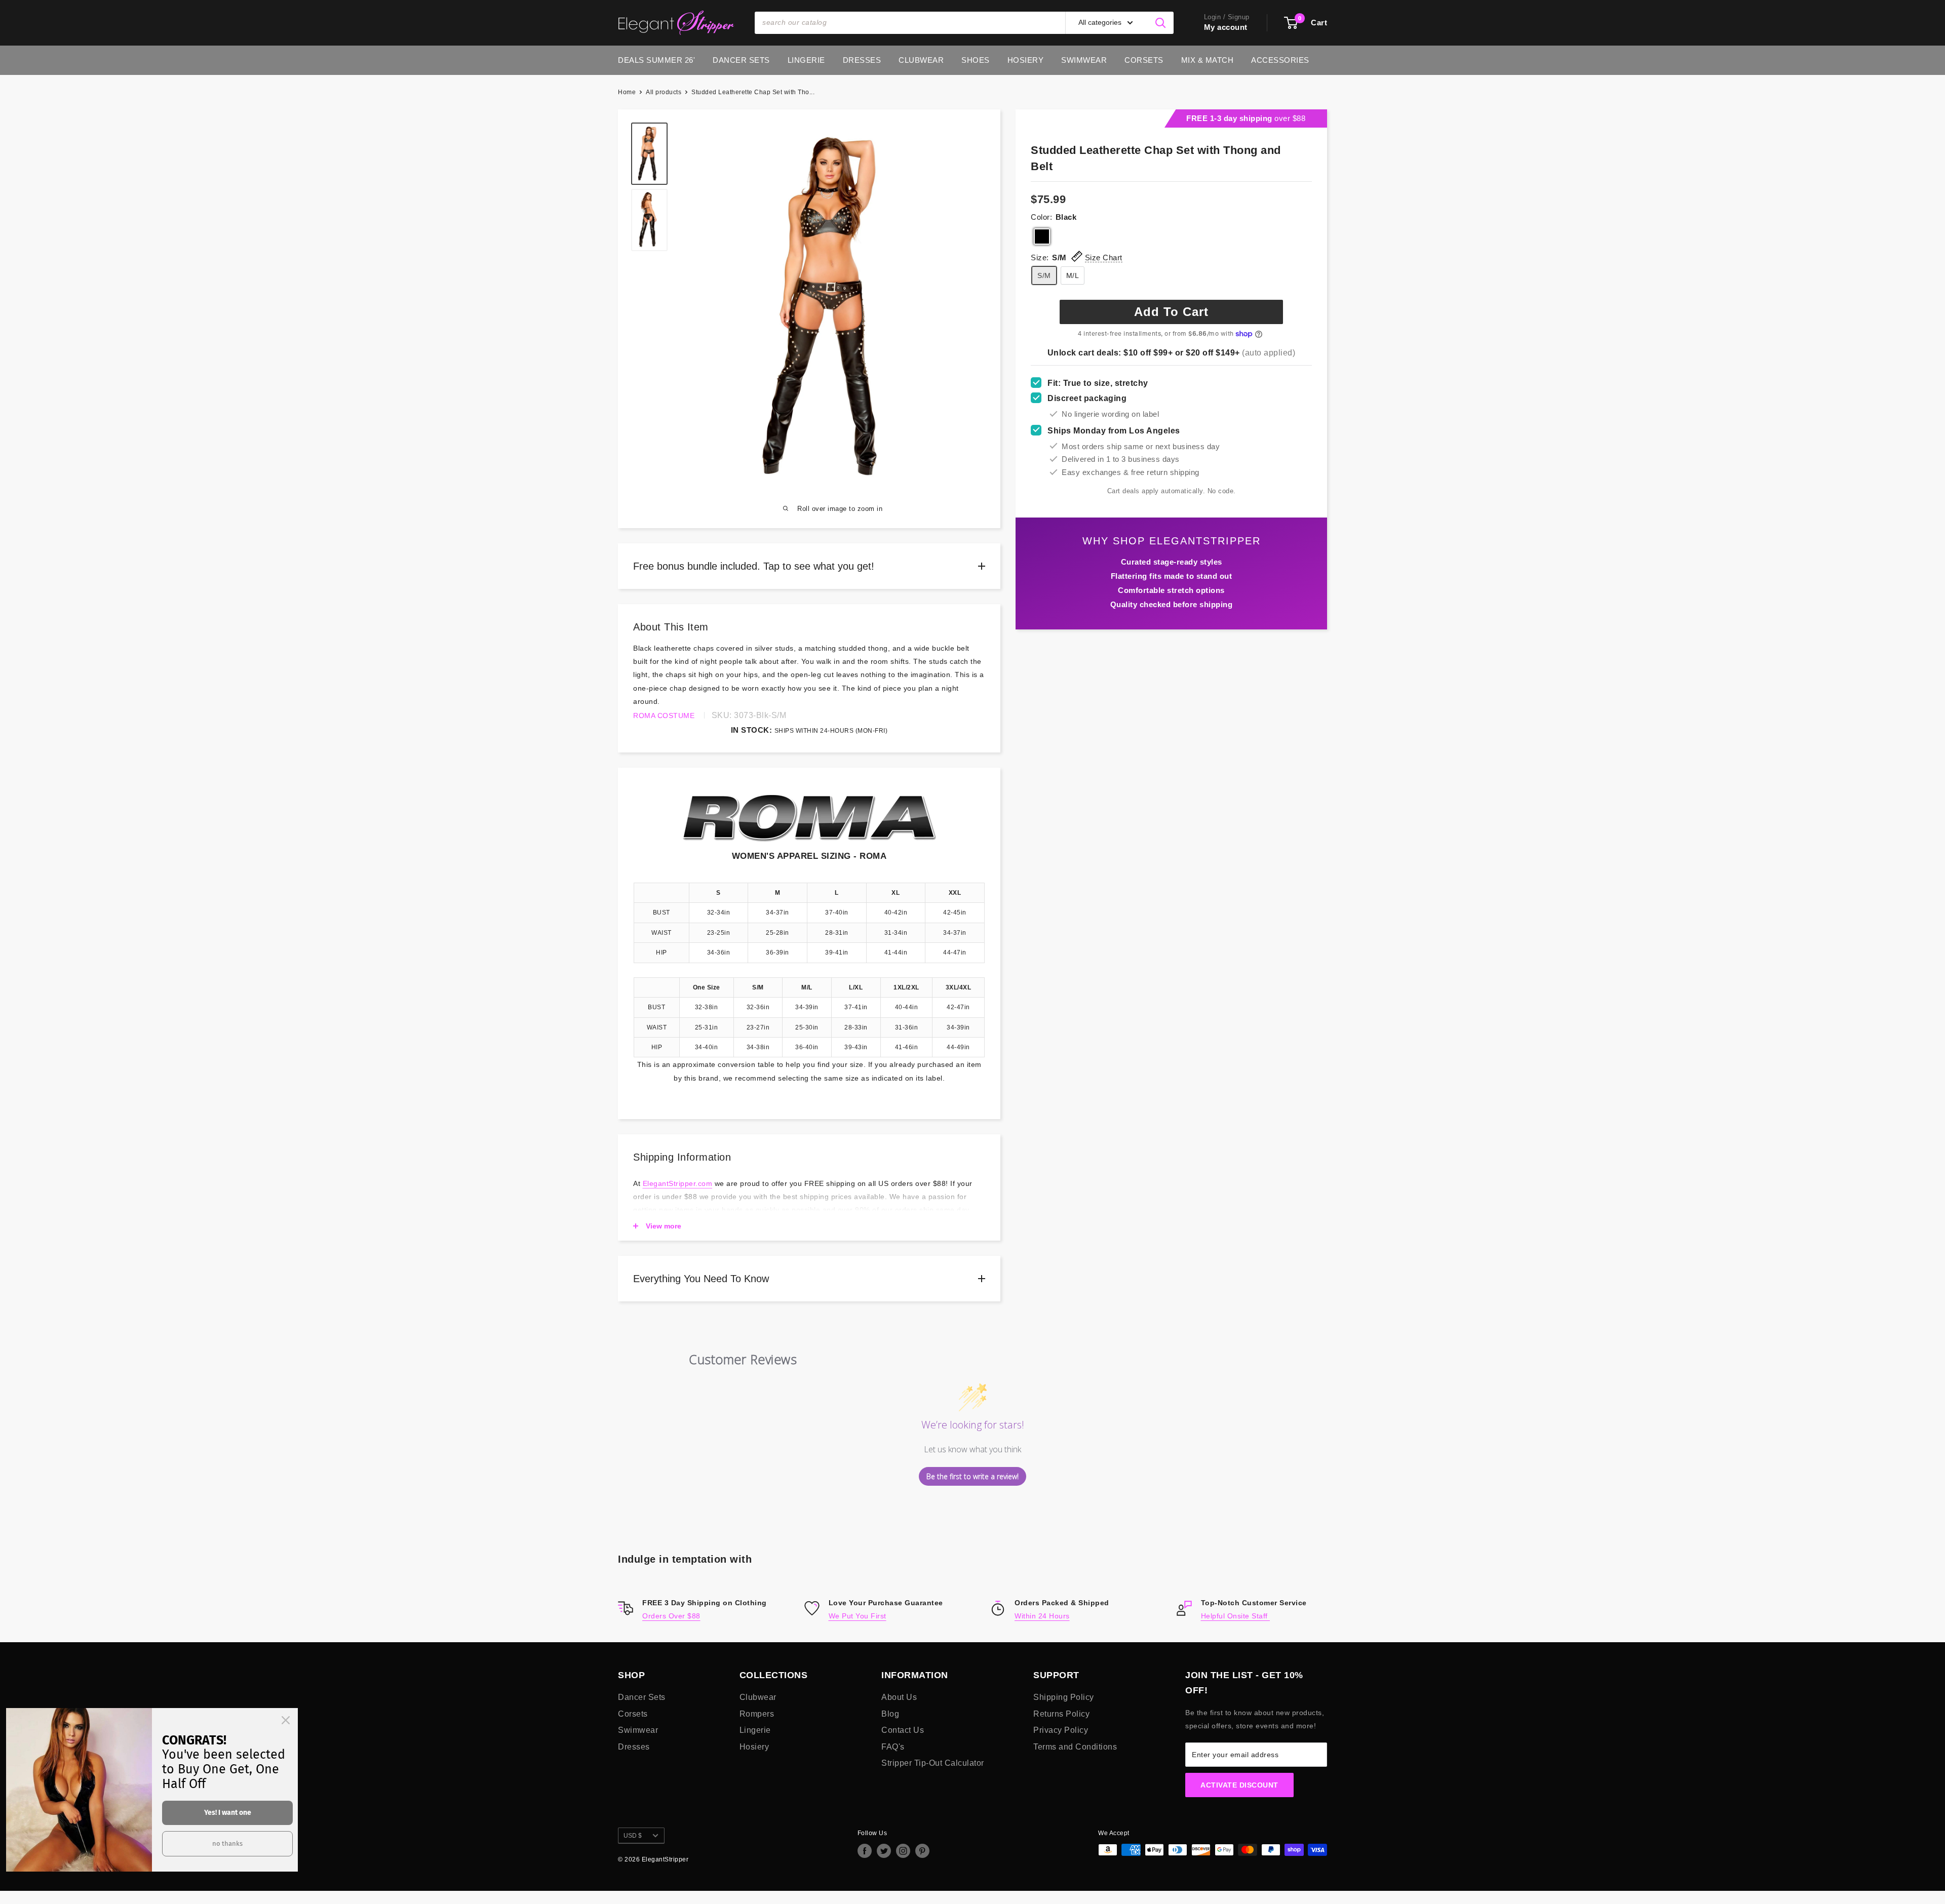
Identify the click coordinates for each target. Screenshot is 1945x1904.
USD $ (633, 1836)
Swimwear (1084, 60)
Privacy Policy (1061, 1730)
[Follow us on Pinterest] (922, 1851)
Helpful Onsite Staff (1236, 1616)
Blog (890, 1714)
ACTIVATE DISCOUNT (1239, 1785)
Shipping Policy (1064, 1697)
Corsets (1144, 60)
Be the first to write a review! (972, 1476)
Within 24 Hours (1042, 1616)
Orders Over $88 (671, 1616)
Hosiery (1026, 60)
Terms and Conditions (1075, 1747)
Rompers (757, 1714)
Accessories (1280, 60)
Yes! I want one (228, 1813)
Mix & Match (1208, 60)
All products (664, 92)
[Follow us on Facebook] (865, 1851)
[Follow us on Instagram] (903, 1851)
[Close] (286, 1720)
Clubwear (921, 60)
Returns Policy (1061, 1714)
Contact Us (903, 1730)
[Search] (1161, 23)
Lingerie (806, 60)
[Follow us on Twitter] (884, 1851)
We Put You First (858, 1616)
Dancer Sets (741, 60)
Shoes (976, 60)
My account (1226, 27)
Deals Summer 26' (656, 60)
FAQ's (893, 1747)
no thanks (227, 1843)
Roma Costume (664, 716)
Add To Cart (1171, 312)
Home (627, 92)
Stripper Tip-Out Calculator (933, 1763)
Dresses (862, 60)
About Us (899, 1697)
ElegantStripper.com (678, 1183)
